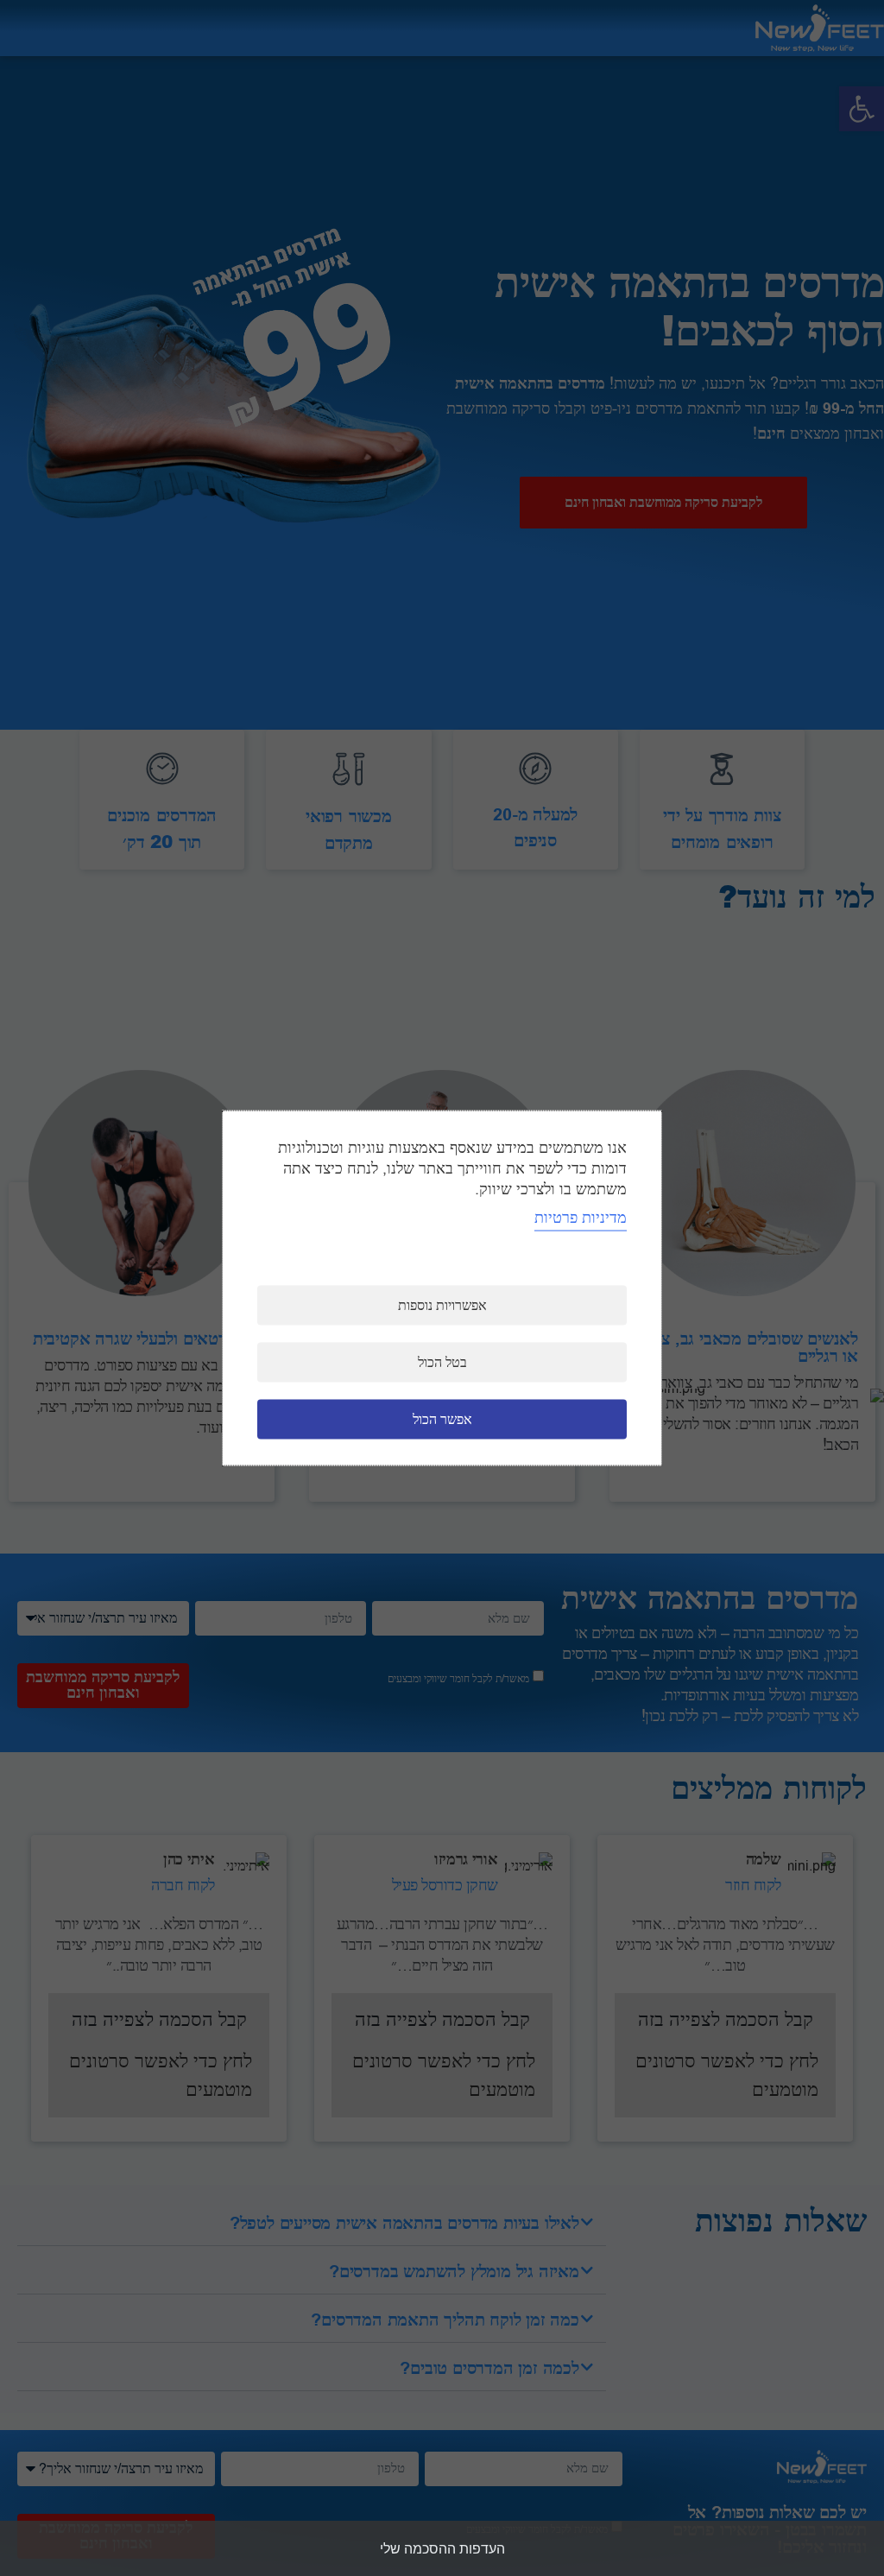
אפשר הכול (442, 1420)
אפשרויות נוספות (442, 1306)
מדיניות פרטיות (581, 1218)
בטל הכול (442, 1363)
